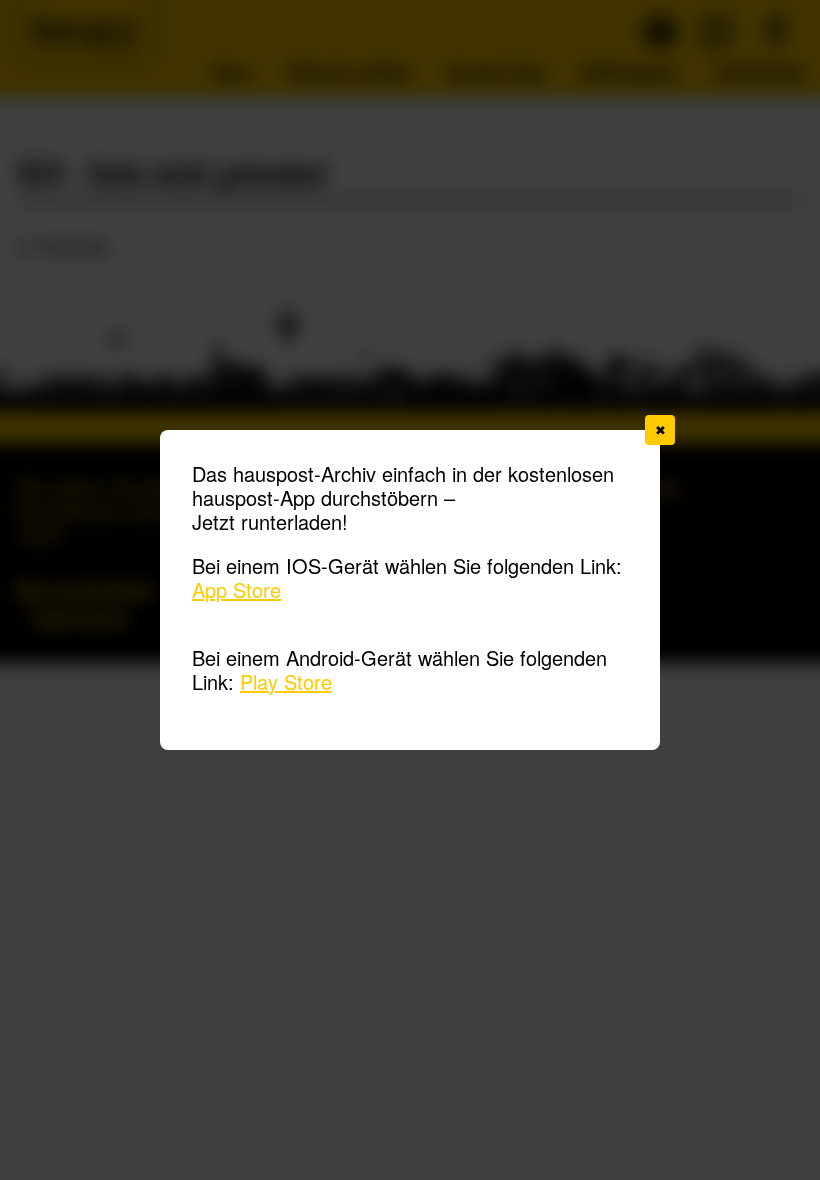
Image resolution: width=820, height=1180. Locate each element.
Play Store (286, 681)
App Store (236, 589)
